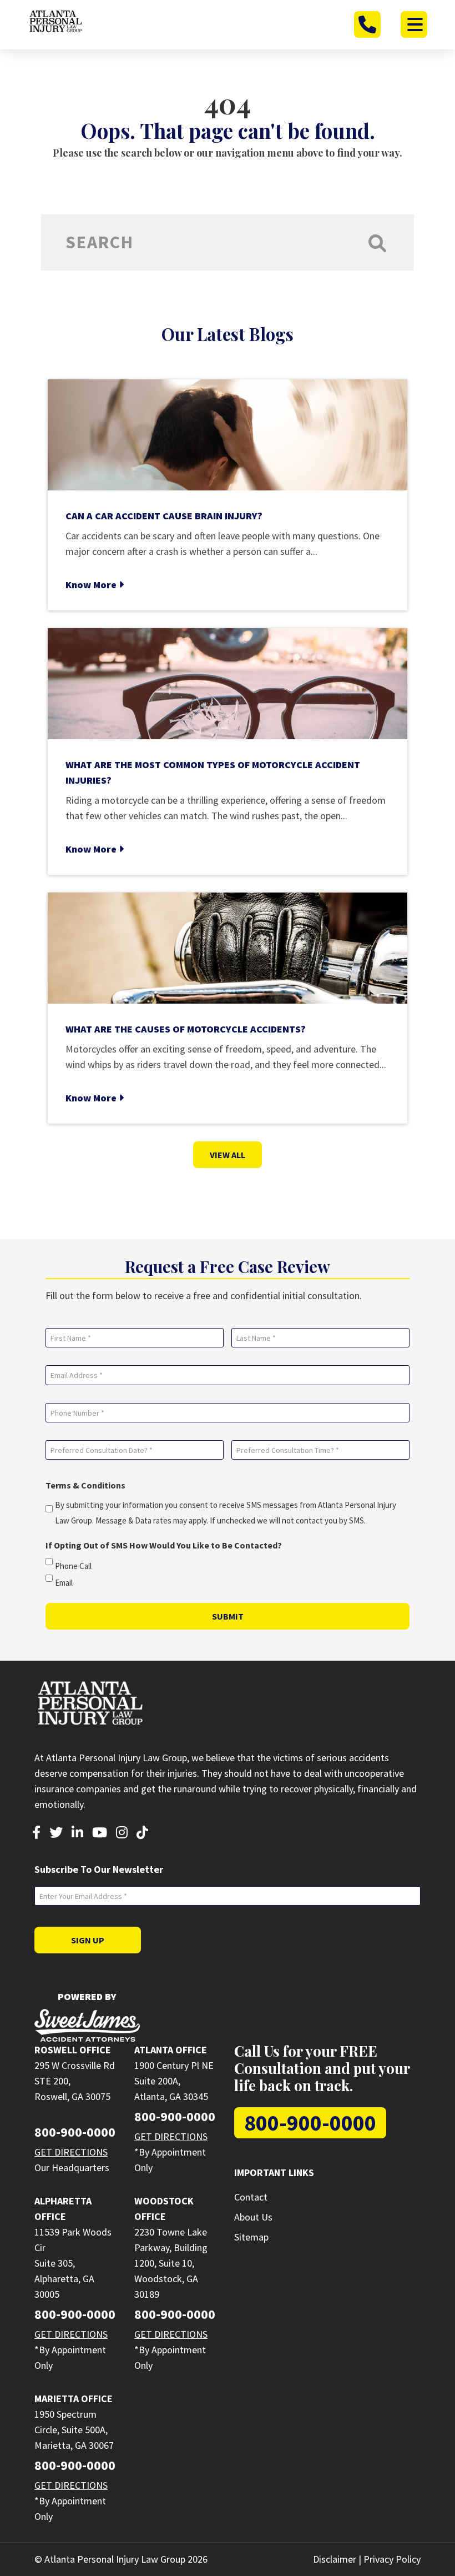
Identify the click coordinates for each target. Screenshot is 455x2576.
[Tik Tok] (142, 1834)
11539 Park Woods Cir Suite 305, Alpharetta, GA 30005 (73, 2263)
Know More (92, 585)
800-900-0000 (75, 2132)
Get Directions (71, 2152)
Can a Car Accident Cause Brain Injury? (164, 516)
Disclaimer (335, 2559)
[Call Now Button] (367, 24)
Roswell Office (73, 2050)
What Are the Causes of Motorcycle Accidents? (186, 1029)
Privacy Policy (392, 2559)
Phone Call (73, 1566)
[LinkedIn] (77, 1834)
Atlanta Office (171, 2050)
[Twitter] (56, 1834)
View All (228, 1155)
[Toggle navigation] (414, 24)
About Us (253, 2217)
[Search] (377, 242)
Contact (251, 2197)
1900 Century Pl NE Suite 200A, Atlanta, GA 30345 (174, 2081)
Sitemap (251, 2237)
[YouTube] (100, 1834)
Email (64, 1583)
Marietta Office (74, 2399)
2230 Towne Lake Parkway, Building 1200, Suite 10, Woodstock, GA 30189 (171, 2263)
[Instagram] (122, 1834)
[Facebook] (36, 1834)
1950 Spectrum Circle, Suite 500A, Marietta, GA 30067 (74, 2430)
